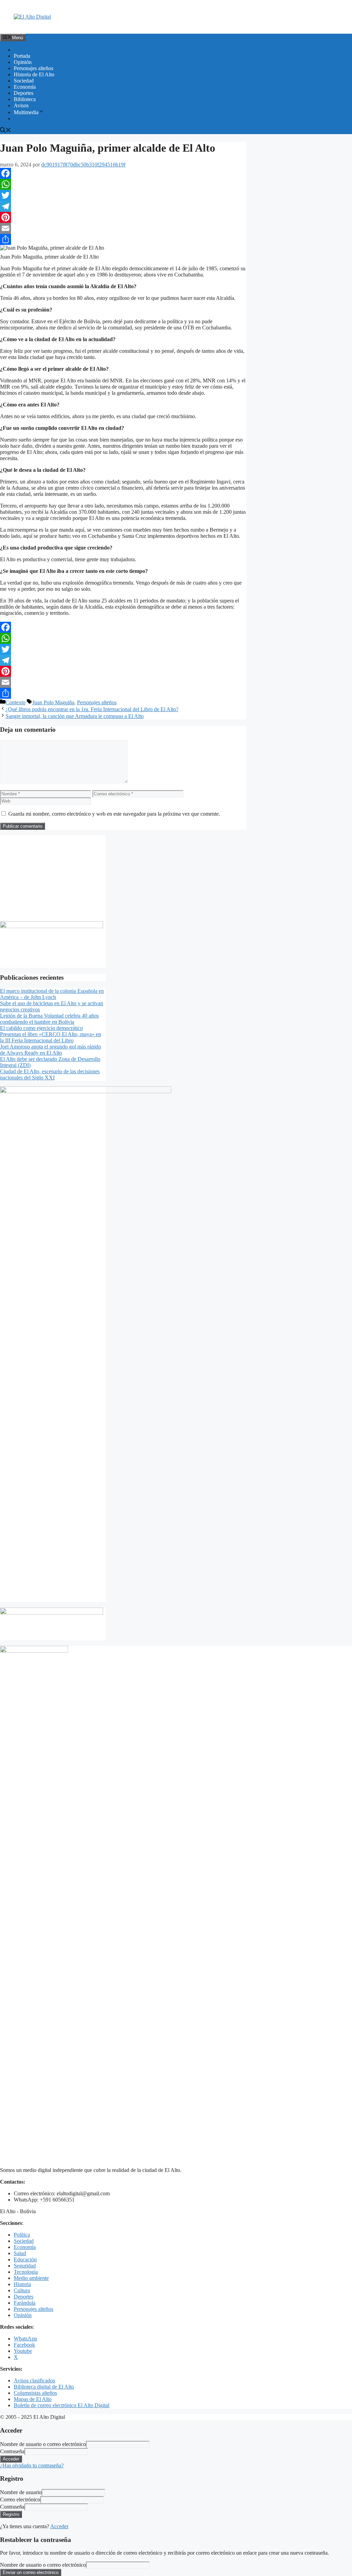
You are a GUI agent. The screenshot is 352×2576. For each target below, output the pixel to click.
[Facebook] (123, 173)
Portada (22, 56)
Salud (20, 2253)
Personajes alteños (34, 68)
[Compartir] (123, 239)
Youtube (23, 2351)
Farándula (25, 2303)
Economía (25, 87)
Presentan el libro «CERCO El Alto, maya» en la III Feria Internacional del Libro (51, 1037)
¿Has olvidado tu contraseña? (32, 2465)
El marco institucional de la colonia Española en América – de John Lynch (52, 994)
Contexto (15, 702)
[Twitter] (123, 195)
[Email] (123, 228)
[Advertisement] (53, 878)
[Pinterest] (123, 217)
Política (22, 2235)
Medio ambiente (31, 2278)
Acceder (59, 2526)
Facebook (24, 2345)
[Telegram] (123, 206)
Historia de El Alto (34, 74)
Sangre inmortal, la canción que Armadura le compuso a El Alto (75, 716)
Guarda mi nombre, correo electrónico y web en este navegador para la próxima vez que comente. (114, 814)
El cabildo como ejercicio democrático (41, 1028)
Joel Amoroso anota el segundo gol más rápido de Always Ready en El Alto (51, 1050)
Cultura (22, 2290)
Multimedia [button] (26, 112)
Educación (25, 2259)
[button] (5, 131)
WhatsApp (25, 2339)
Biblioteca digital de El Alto (44, 2387)
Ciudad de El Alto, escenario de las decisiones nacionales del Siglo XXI (50, 1074)
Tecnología (26, 2272)
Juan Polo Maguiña (53, 702)
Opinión (23, 62)
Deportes (24, 93)
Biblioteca (25, 99)
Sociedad (24, 81)
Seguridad (25, 2266)
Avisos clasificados (34, 2381)
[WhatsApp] (123, 184)
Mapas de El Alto (33, 2399)
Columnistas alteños (35, 2393)
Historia (22, 2284)
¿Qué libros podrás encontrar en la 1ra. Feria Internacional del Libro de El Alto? (92, 709)
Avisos (21, 105)
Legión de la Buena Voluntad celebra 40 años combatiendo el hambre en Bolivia (49, 1019)
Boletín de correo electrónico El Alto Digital (62, 2405)
